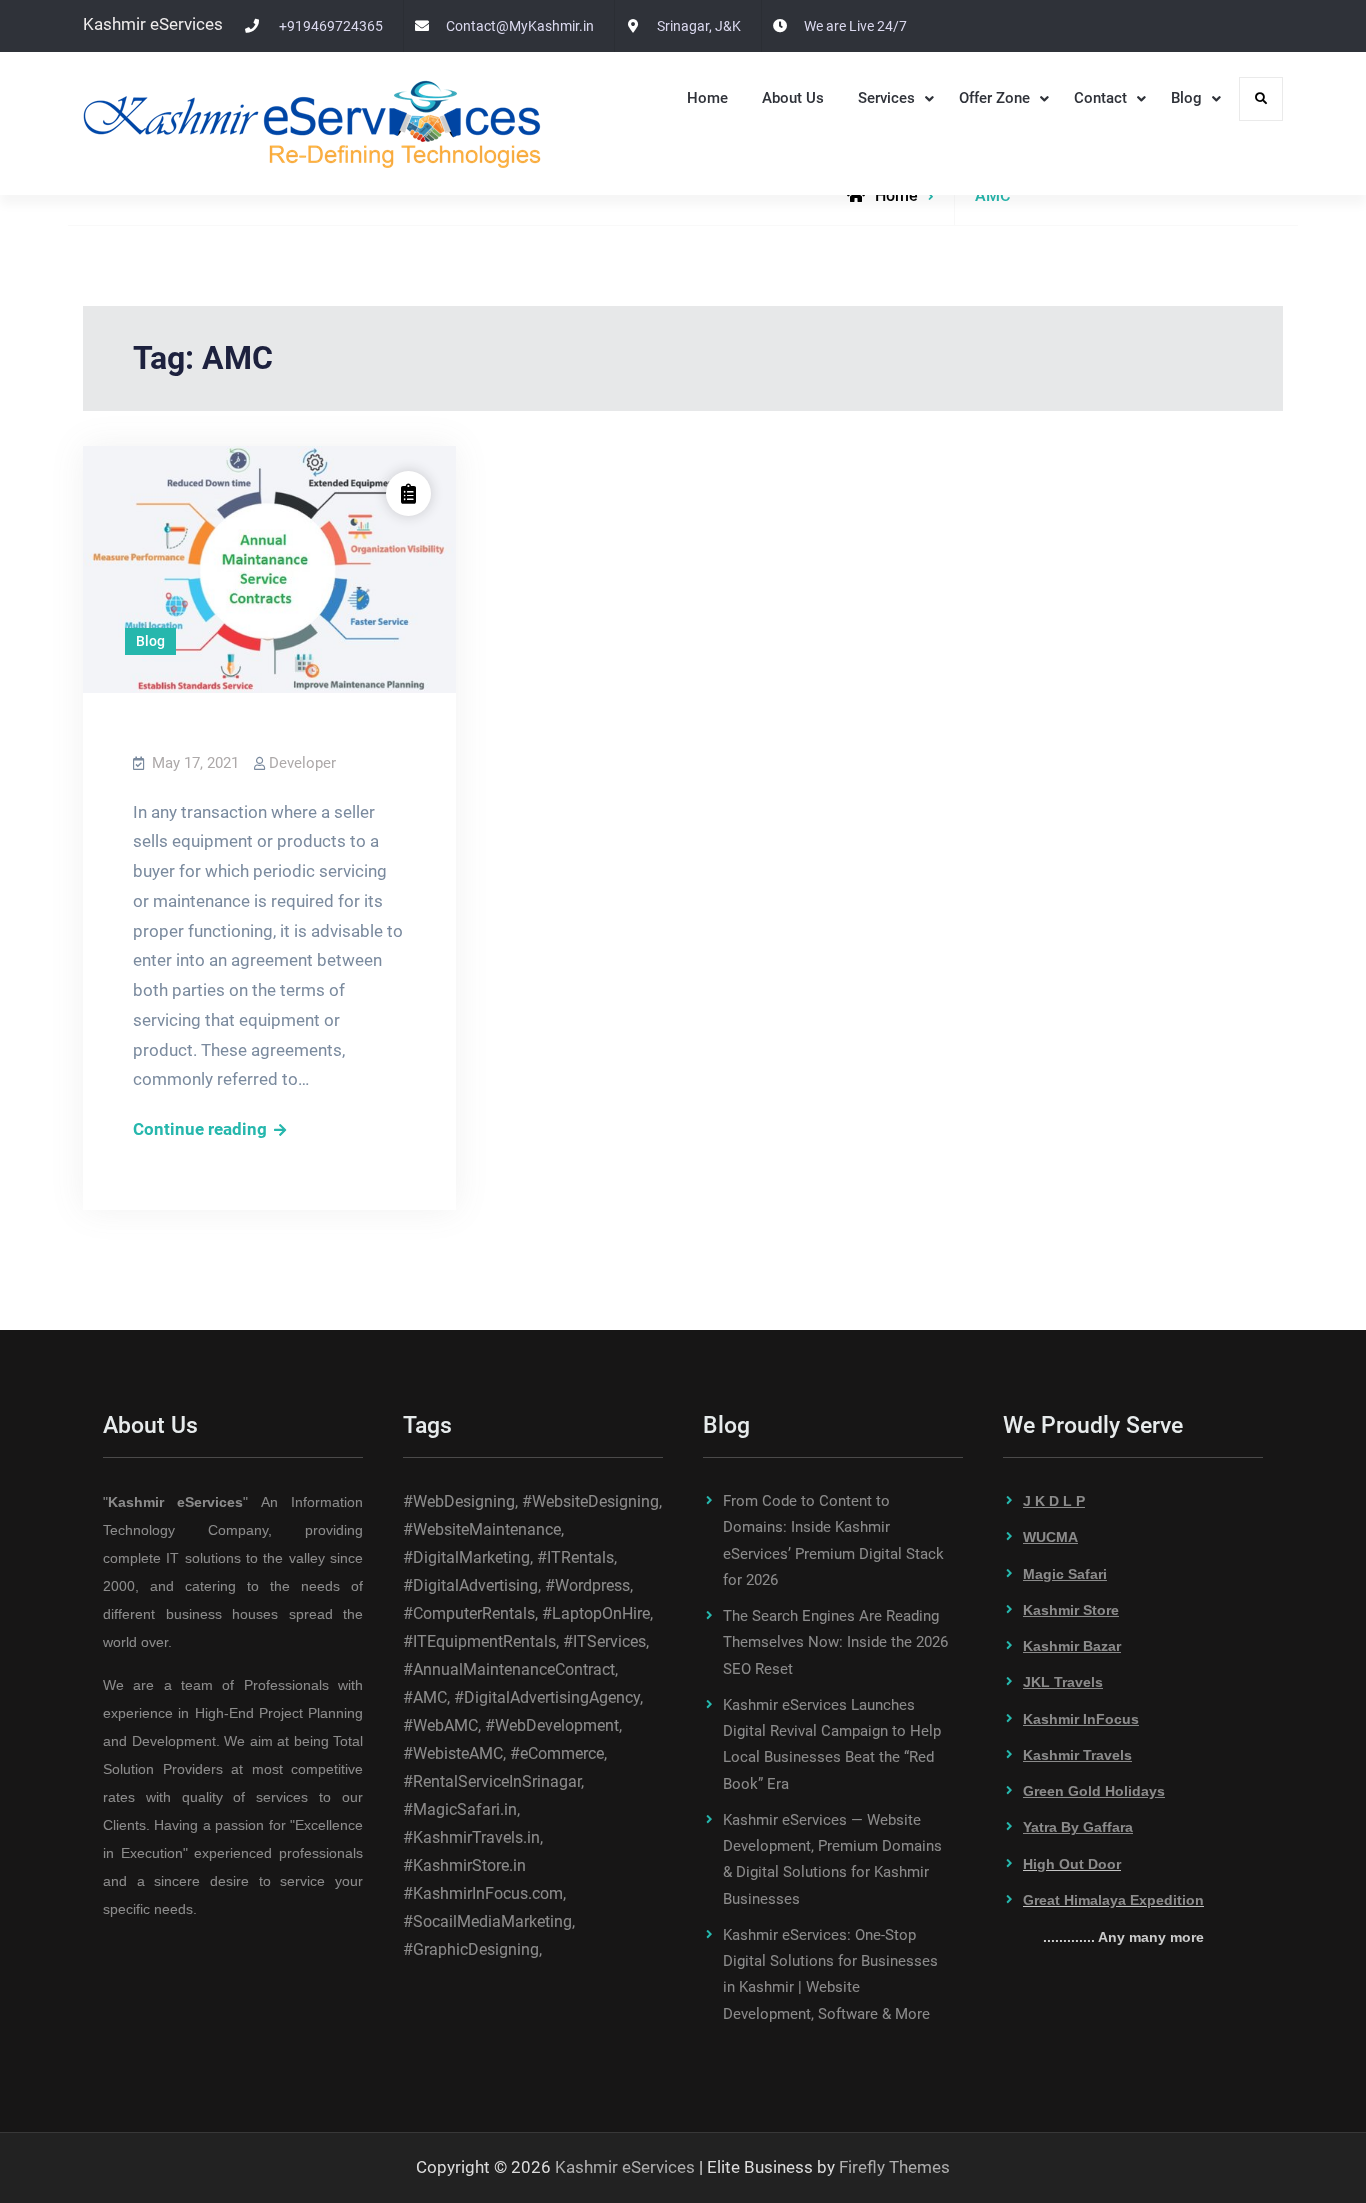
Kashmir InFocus (1081, 1719)
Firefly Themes (894, 2167)
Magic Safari (1065, 1574)
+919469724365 (331, 26)
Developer (302, 763)
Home (707, 98)
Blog (1186, 98)
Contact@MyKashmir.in (520, 26)
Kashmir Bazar (1072, 1646)
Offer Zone (994, 98)
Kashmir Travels (1077, 1755)
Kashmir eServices (625, 2167)
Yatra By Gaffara (1078, 1827)
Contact (1100, 98)
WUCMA (1050, 1537)
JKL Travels (1063, 1682)
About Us (793, 98)
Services (886, 98)
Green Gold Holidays (1094, 1791)
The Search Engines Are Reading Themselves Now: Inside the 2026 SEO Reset (835, 1642)
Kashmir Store (1071, 1610)
